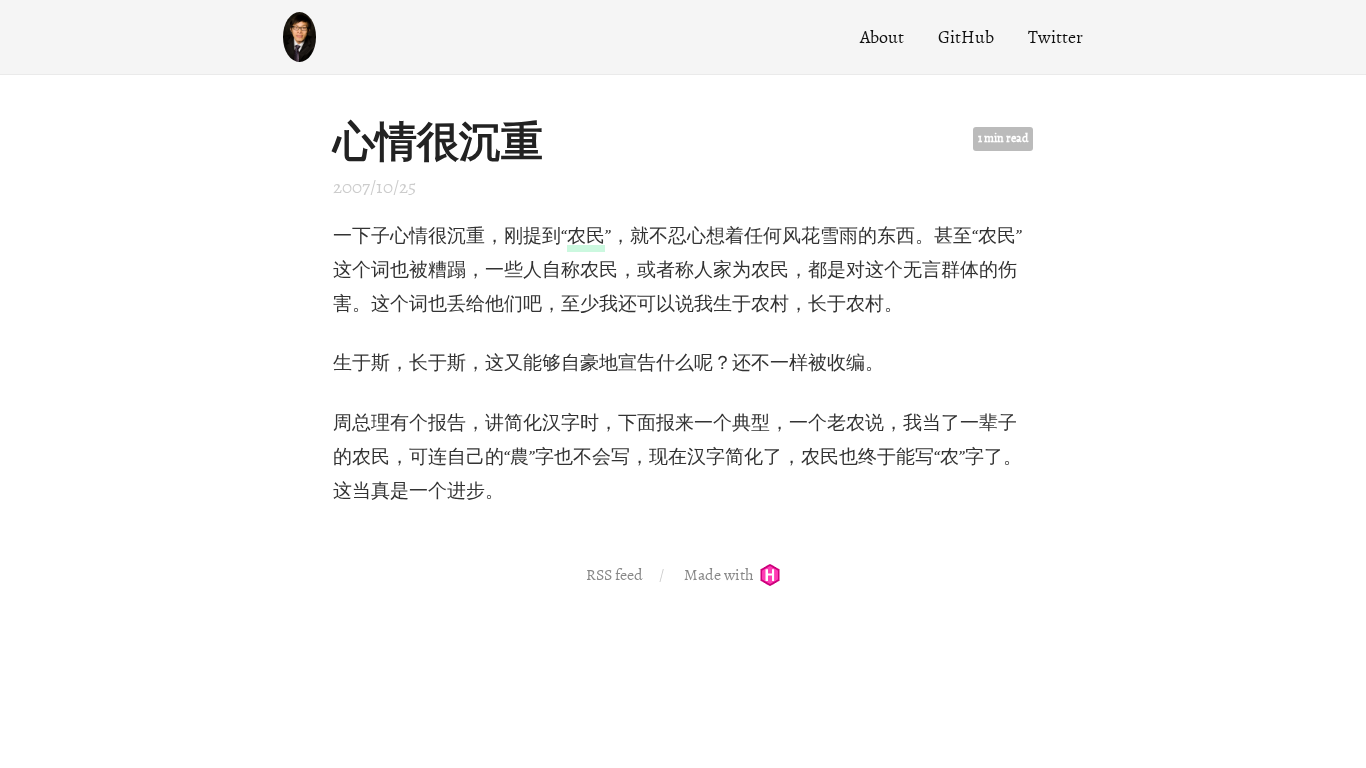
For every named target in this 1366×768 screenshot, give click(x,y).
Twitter (1055, 37)
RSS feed (614, 575)
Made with (720, 575)
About (882, 37)
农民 (586, 236)
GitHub (966, 37)
